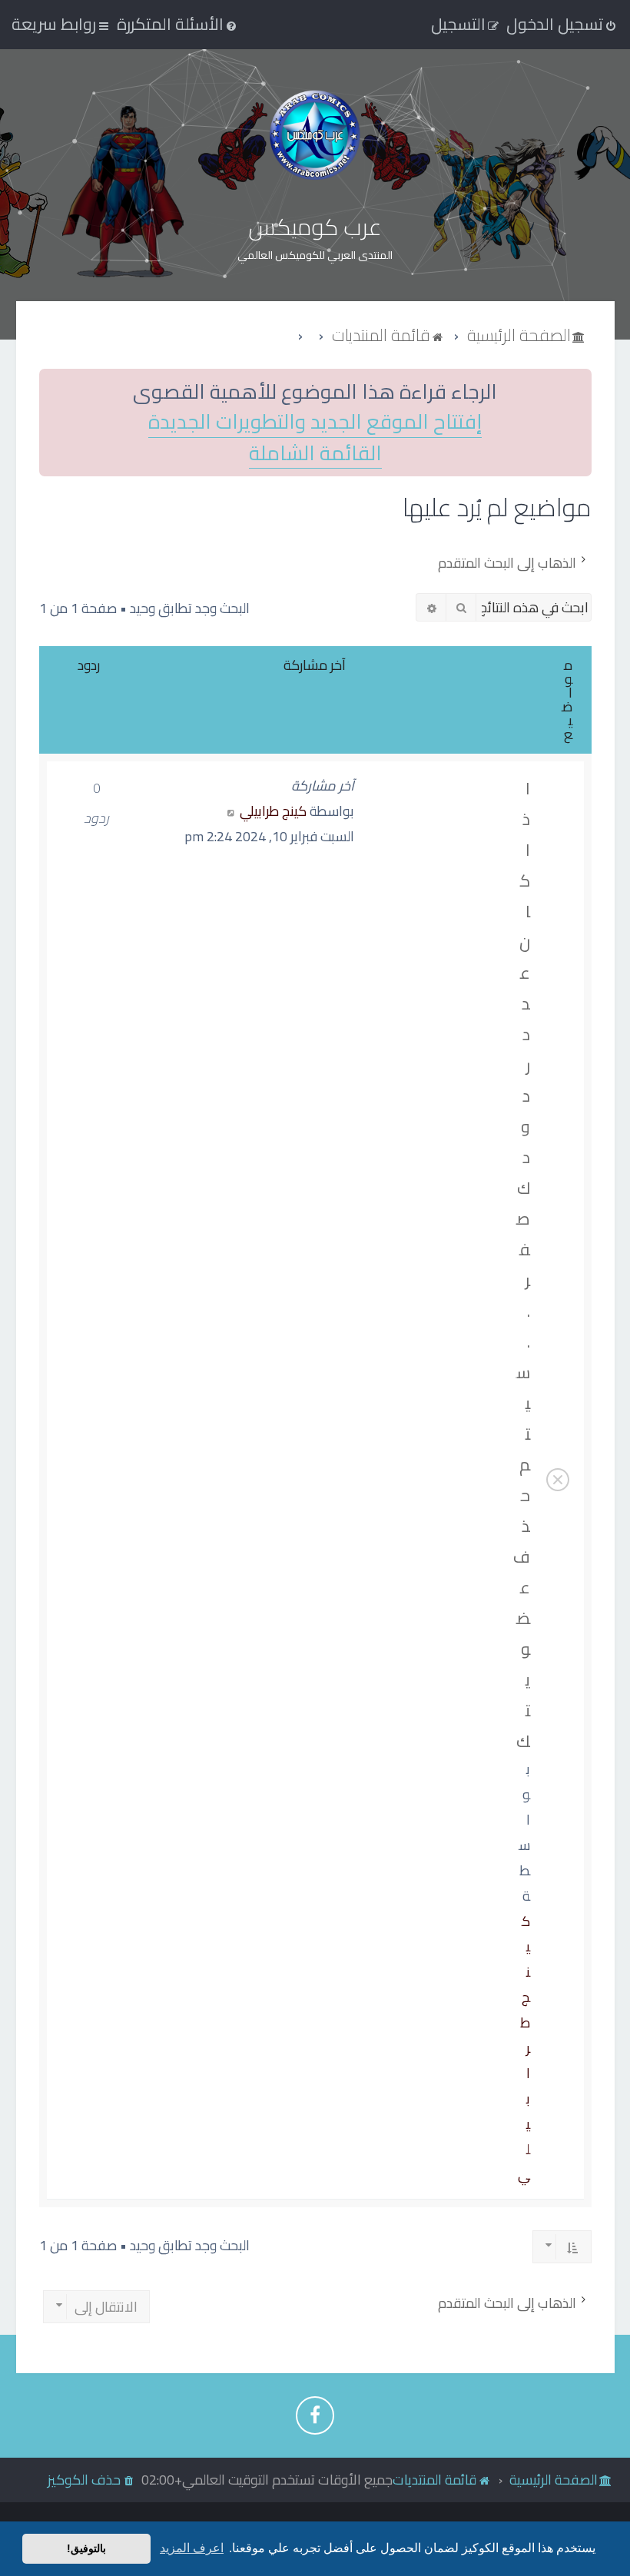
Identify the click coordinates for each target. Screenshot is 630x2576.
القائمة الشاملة (315, 454)
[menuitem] (178, 24)
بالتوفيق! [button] (86, 2548)
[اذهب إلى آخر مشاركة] (231, 811)
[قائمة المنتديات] (315, 135)
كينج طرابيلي (273, 811)
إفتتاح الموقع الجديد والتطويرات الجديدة (315, 422)
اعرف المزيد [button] (192, 2548)
